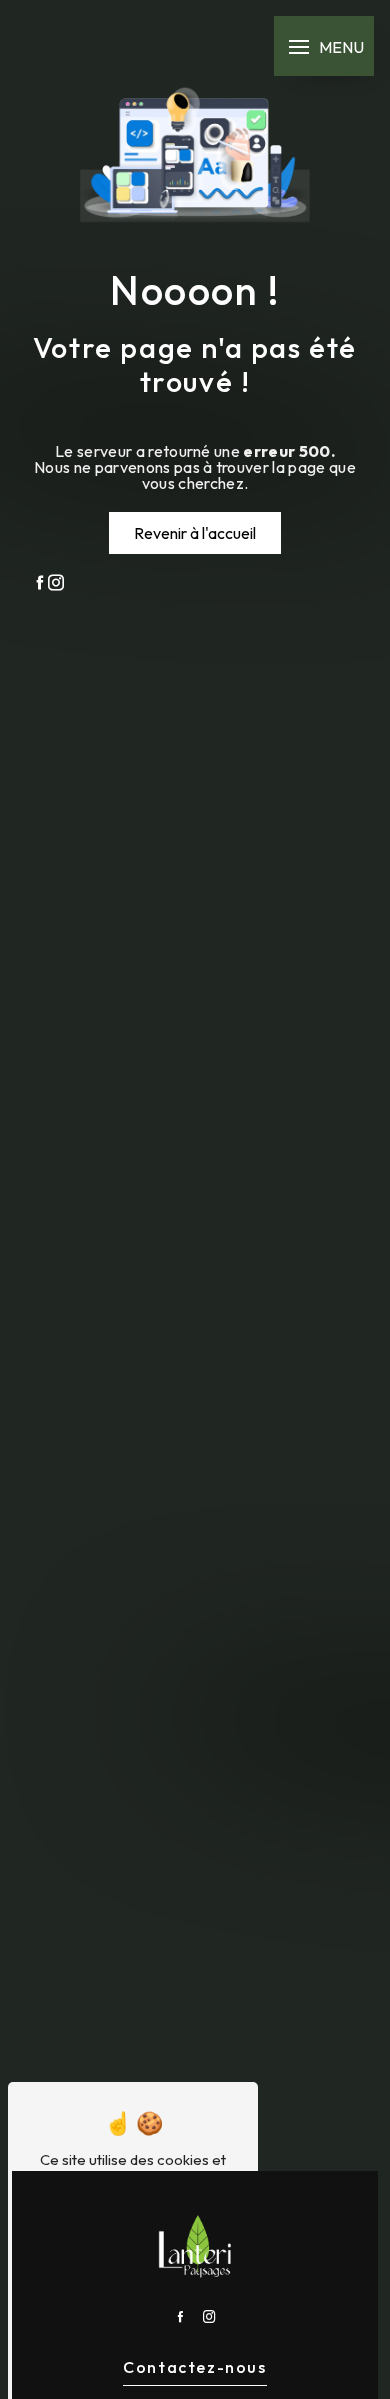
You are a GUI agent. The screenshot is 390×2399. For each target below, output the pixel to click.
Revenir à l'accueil (195, 533)
